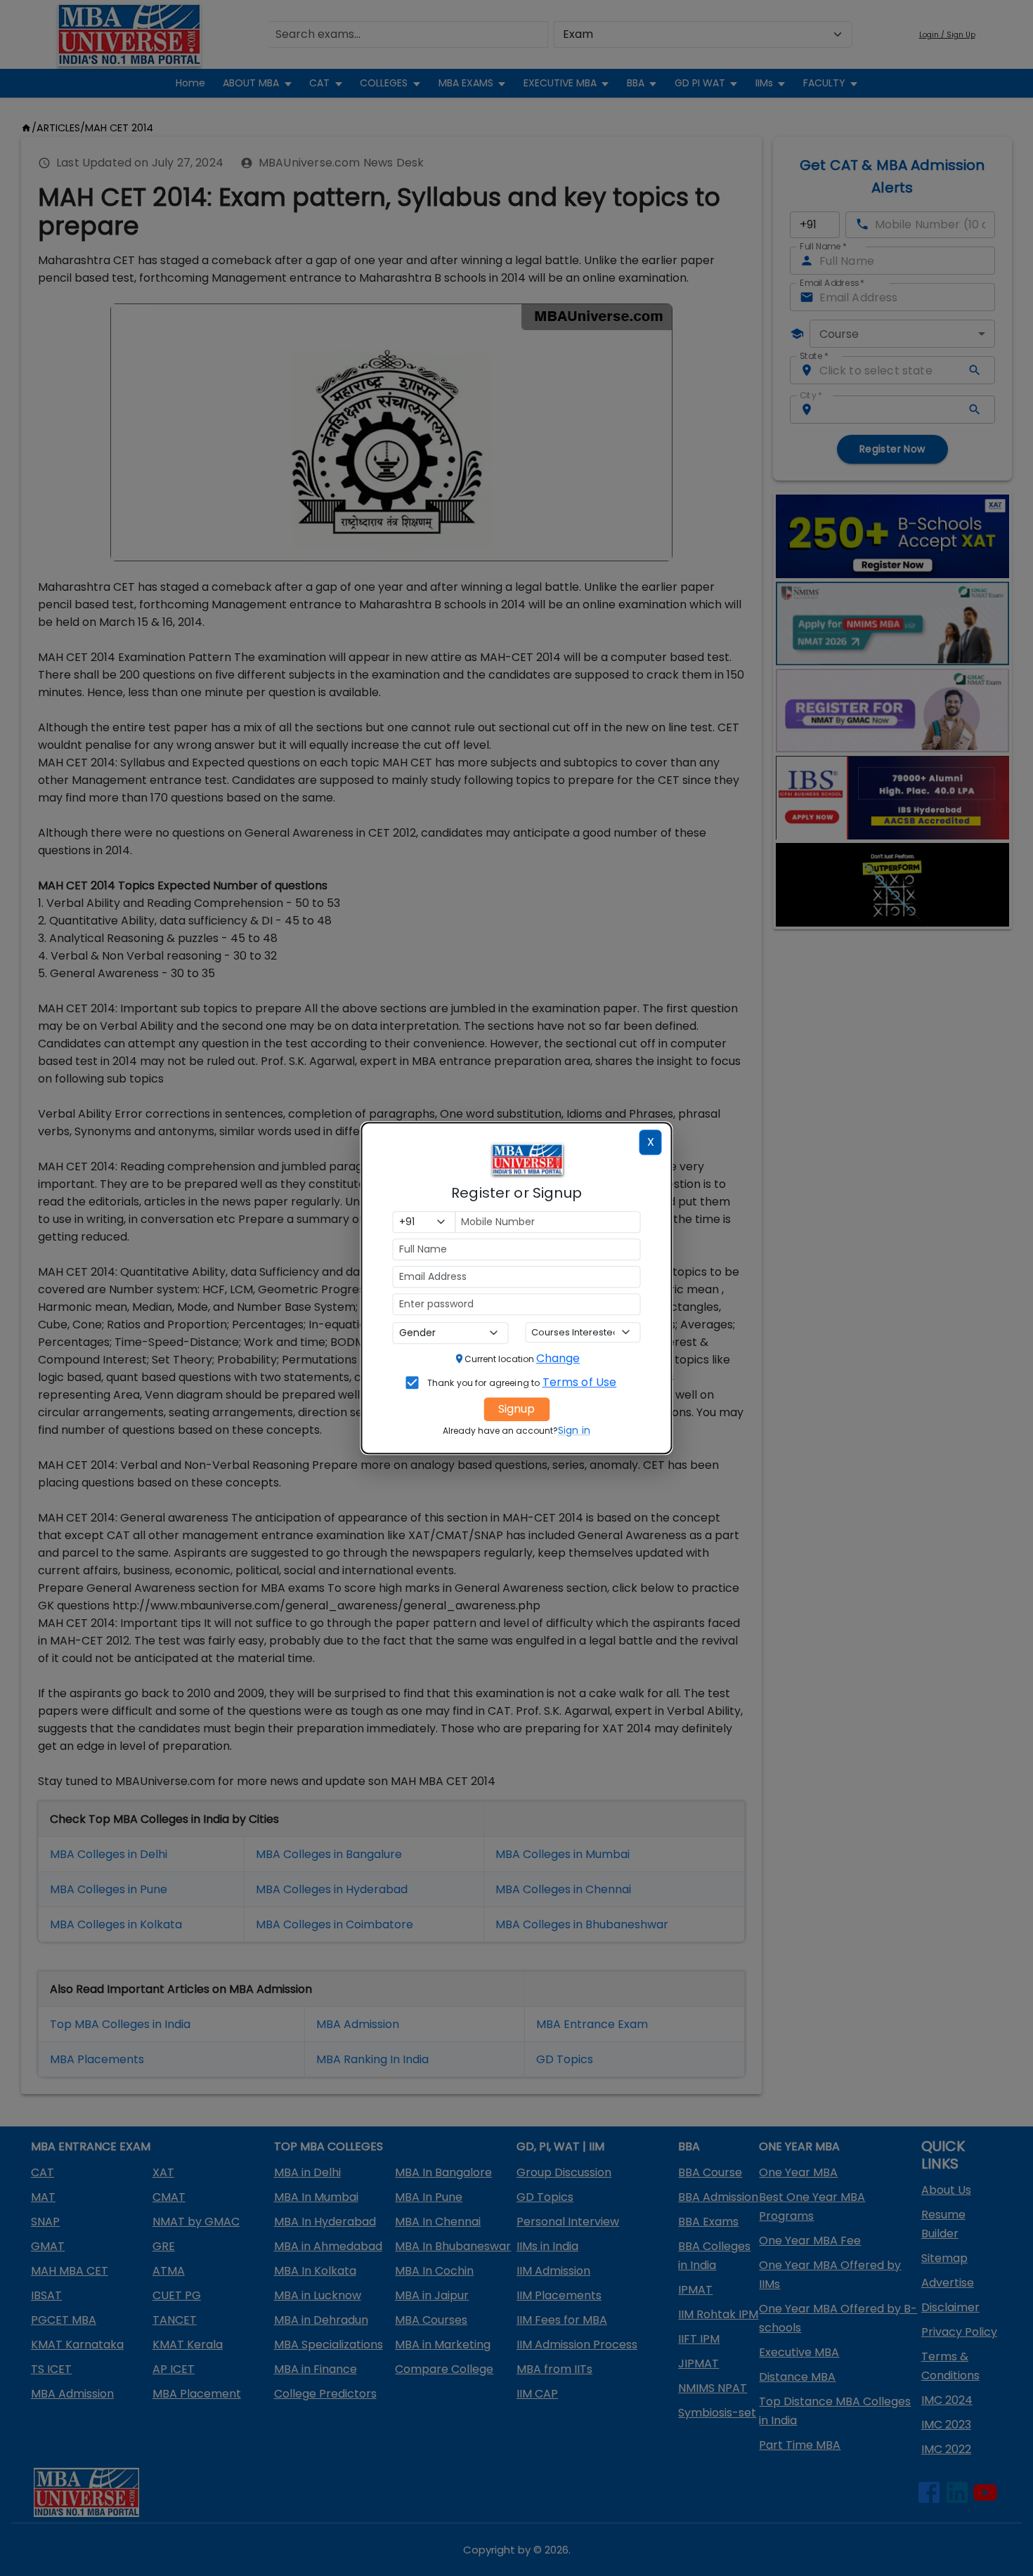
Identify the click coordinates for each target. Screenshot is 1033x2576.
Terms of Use (580, 1382)
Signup (516, 1409)
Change (558, 1358)
